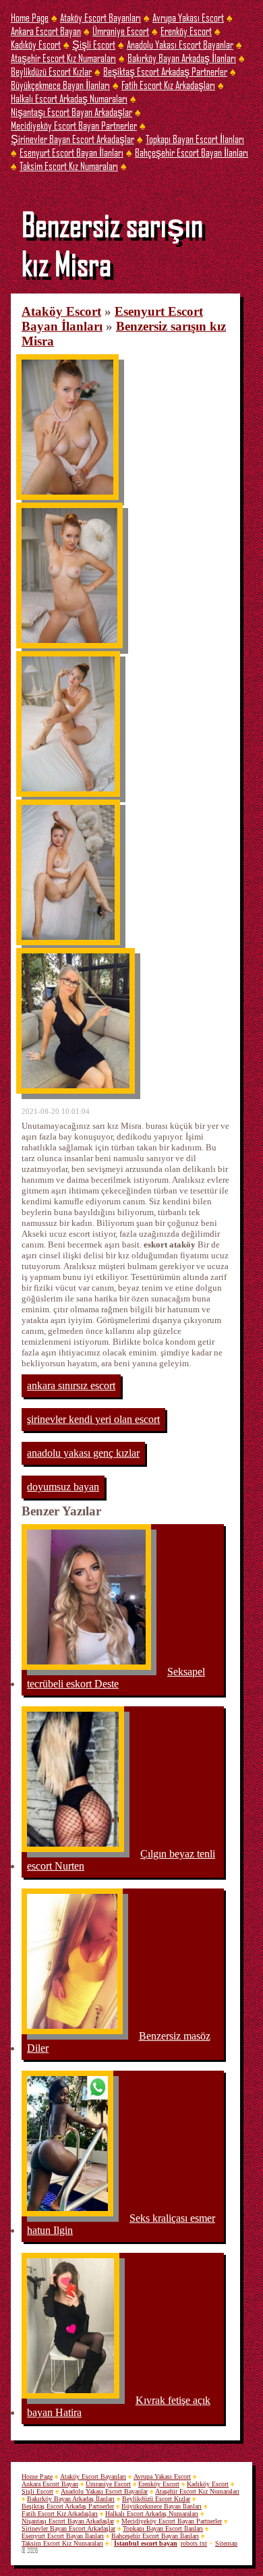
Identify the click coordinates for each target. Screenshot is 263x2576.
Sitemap (226, 2543)
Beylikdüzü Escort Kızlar (51, 71)
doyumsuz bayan (63, 1487)
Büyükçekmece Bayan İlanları (60, 85)
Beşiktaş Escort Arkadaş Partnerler (165, 71)
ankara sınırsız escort (71, 1385)
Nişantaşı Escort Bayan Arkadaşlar (71, 112)
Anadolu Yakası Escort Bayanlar (180, 44)
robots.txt (194, 2543)
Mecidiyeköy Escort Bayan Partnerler (74, 125)
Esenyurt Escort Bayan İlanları (71, 152)
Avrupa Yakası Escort (188, 17)
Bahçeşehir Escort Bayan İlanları (192, 152)
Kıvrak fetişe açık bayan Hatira (119, 2406)
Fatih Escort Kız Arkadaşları (168, 85)
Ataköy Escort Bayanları (100, 17)
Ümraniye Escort (121, 31)
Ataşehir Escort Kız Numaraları (63, 58)
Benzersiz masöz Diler (119, 2042)
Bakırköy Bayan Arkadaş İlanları (182, 58)
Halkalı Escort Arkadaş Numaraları (69, 98)
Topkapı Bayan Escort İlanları (195, 139)
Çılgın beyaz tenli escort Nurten (121, 1860)
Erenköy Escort (186, 31)
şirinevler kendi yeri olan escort (93, 1419)
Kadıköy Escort (36, 44)
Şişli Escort (94, 44)
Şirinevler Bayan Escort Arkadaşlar (72, 139)
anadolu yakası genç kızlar (83, 1453)
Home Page (30, 17)
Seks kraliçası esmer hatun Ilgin (121, 2224)
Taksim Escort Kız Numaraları (69, 166)
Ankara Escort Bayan (46, 31)
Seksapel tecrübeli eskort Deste (116, 1678)
